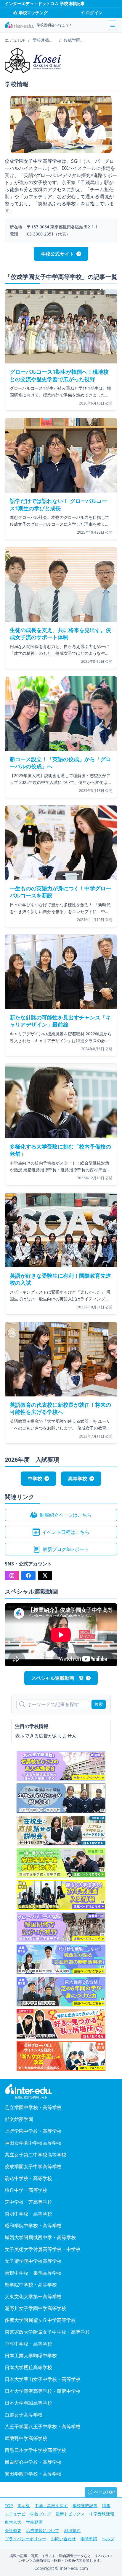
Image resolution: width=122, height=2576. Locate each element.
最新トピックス (70, 2514)
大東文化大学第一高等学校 (33, 2296)
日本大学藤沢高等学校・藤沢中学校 (43, 2391)
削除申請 (89, 2539)
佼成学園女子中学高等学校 (33, 2166)
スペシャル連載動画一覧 (57, 1678)
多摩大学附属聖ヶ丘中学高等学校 (40, 2320)
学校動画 (34, 2522)
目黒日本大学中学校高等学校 (36, 2450)
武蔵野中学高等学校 (26, 2438)
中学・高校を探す (51, 2506)
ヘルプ (108, 2539)
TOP (9, 2506)
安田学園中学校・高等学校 (33, 2474)
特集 (106, 2506)
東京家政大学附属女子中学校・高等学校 (47, 2332)
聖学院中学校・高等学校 (31, 2285)
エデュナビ (15, 2514)
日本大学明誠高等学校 (28, 2403)
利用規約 (72, 2530)
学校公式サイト (57, 254)
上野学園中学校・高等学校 (33, 2131)
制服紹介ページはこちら (66, 1515)
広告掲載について (43, 2530)
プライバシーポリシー (25, 2539)
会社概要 (13, 2530)
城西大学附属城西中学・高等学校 (40, 2237)
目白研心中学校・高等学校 (33, 2462)
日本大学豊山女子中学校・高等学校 (43, 2379)
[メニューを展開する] (113, 25)
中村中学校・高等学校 (28, 2344)
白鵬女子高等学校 (24, 2415)
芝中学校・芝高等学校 (28, 2202)
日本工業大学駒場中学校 (31, 2356)
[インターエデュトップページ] (61, 2092)
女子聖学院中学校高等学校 (33, 2261)
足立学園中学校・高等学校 (33, 2107)
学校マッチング (33, 13)
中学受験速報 (102, 2514)
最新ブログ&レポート (66, 1549)
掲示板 (24, 2506)
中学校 (35, 1479)
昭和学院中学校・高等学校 (33, 2226)
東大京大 (13, 2522)
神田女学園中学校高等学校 (33, 2143)
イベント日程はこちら (66, 1532)
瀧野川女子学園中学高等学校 (36, 2308)
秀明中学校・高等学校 (28, 2214)
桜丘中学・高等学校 (26, 2190)
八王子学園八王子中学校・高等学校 (43, 2426)
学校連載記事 (85, 2506)
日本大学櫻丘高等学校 (28, 2367)
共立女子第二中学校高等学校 (36, 2155)
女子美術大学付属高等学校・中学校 (43, 2249)
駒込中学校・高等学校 (28, 2178)
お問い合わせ (63, 2539)
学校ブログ (41, 2514)
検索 (99, 1704)
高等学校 (78, 1479)
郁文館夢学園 (19, 2119)
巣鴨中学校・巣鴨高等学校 (33, 2273)
